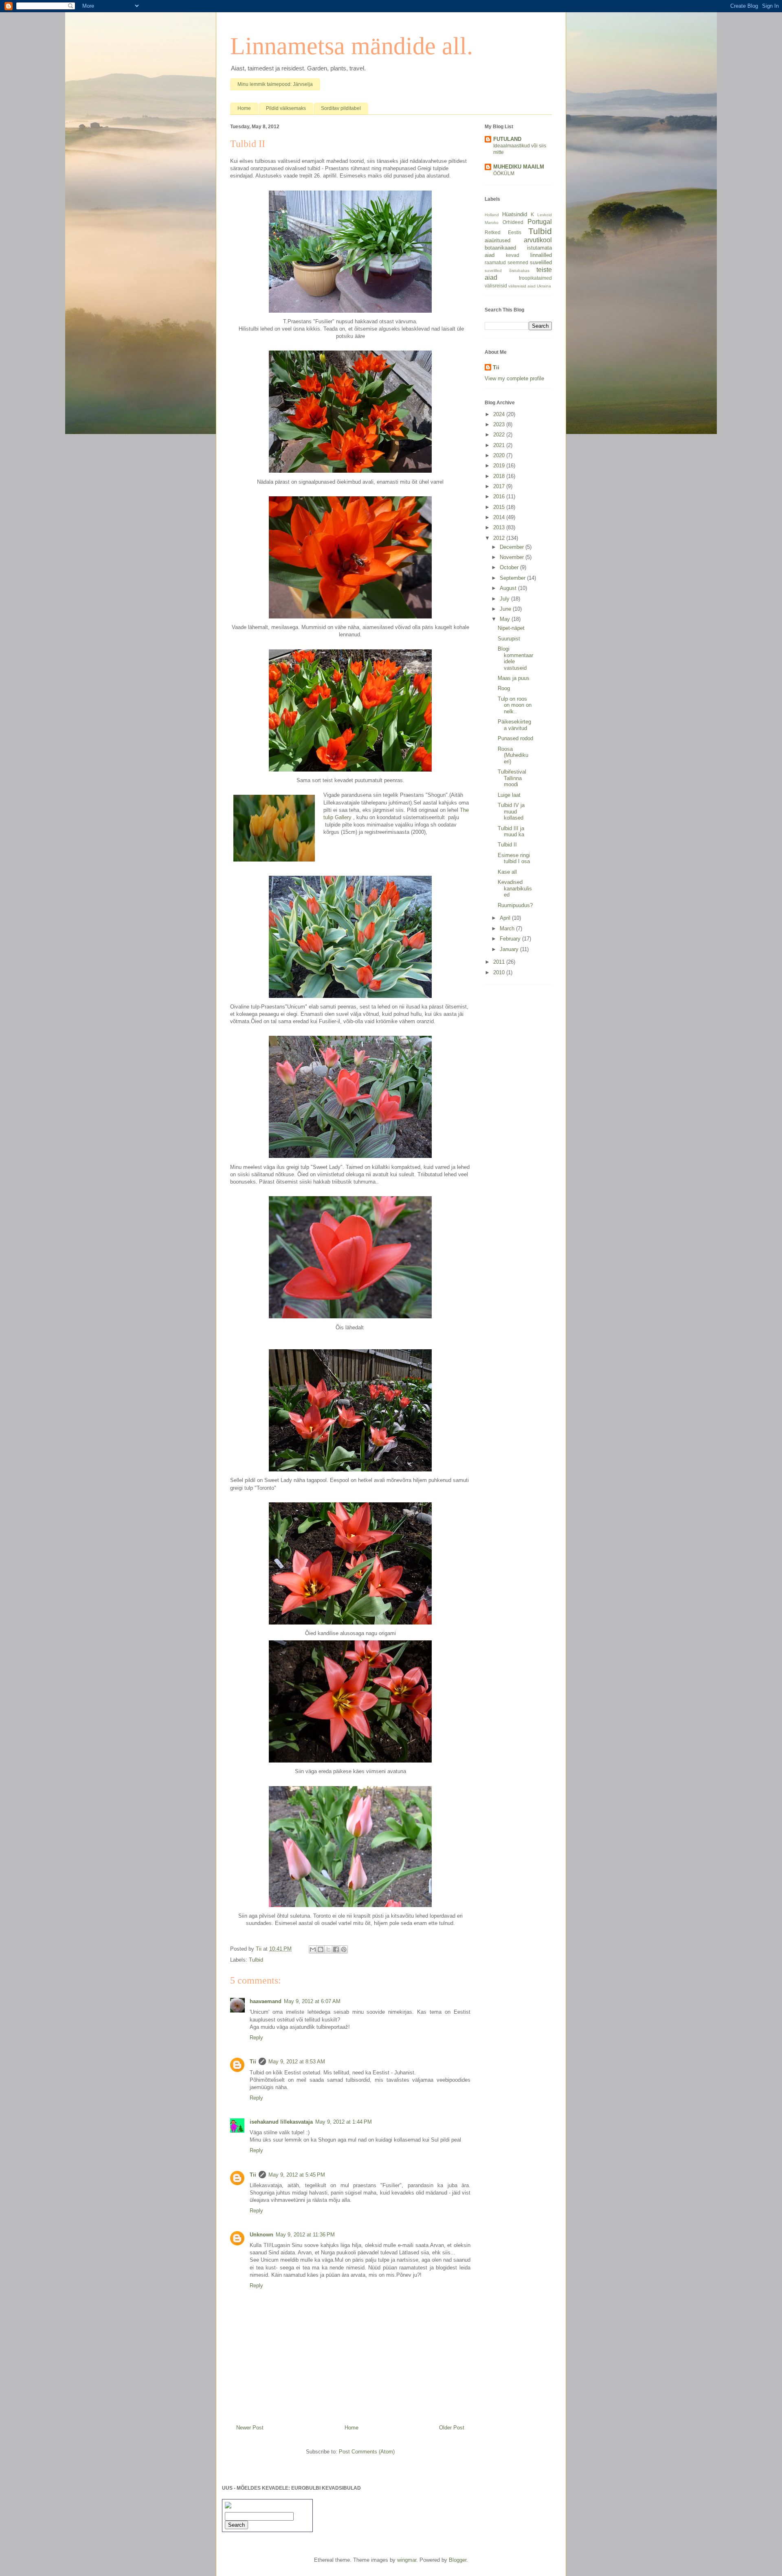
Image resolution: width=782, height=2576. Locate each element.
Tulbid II (507, 845)
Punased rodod (515, 738)
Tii (253, 2062)
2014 (500, 517)
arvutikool (538, 240)
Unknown (261, 2235)
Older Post (452, 2428)
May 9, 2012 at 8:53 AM (297, 2062)
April (506, 918)
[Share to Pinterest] (344, 1949)
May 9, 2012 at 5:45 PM (297, 2175)
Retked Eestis (503, 232)
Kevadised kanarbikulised (515, 888)
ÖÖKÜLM (504, 173)
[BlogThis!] (321, 1949)
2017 (500, 486)
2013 (500, 527)
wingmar (407, 2560)
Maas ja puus (514, 678)
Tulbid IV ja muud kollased (511, 811)
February (511, 939)
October (510, 567)
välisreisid (496, 286)
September (513, 578)
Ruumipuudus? (515, 905)
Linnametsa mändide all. (351, 46)
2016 (500, 497)
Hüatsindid (515, 214)
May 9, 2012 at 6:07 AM (312, 2001)
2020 (500, 455)
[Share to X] (328, 1949)
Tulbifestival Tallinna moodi (512, 778)
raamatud (495, 262)
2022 (500, 435)
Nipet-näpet (511, 628)
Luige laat (509, 795)
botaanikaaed (500, 248)
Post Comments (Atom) (367, 2452)
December (513, 547)
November (513, 557)
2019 (500, 466)
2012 (500, 538)
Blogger (458, 2560)
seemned (518, 262)
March (508, 928)
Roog (504, 688)
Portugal (540, 222)
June (506, 609)
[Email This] (313, 1949)
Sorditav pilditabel (341, 108)
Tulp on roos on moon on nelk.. (515, 705)
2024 (500, 414)
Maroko (492, 223)
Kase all (507, 872)
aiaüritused (498, 240)
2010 (500, 972)
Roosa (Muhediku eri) (513, 755)
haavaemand (266, 2001)
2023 (500, 424)
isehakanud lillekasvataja (281, 2122)
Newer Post (250, 2428)
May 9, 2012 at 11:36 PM (305, 2235)
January (510, 949)
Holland (492, 215)
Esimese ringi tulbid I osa (514, 858)
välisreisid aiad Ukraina (530, 286)
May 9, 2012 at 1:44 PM (344, 2122)
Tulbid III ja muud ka (511, 832)
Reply (256, 2038)
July (505, 599)
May (506, 619)
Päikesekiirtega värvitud (514, 725)
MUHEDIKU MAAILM (519, 167)
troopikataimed (535, 278)
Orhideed (513, 222)
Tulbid (256, 1960)
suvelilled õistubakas (507, 271)
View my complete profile (514, 378)
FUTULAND (507, 139)
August (509, 588)
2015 (500, 507)
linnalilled (541, 255)
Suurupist (509, 639)
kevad (513, 255)
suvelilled (541, 262)
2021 (500, 445)
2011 (500, 962)
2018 (500, 476)
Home (244, 108)
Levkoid (545, 215)
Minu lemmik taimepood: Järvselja (275, 84)
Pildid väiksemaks (286, 108)
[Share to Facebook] (336, 1949)
